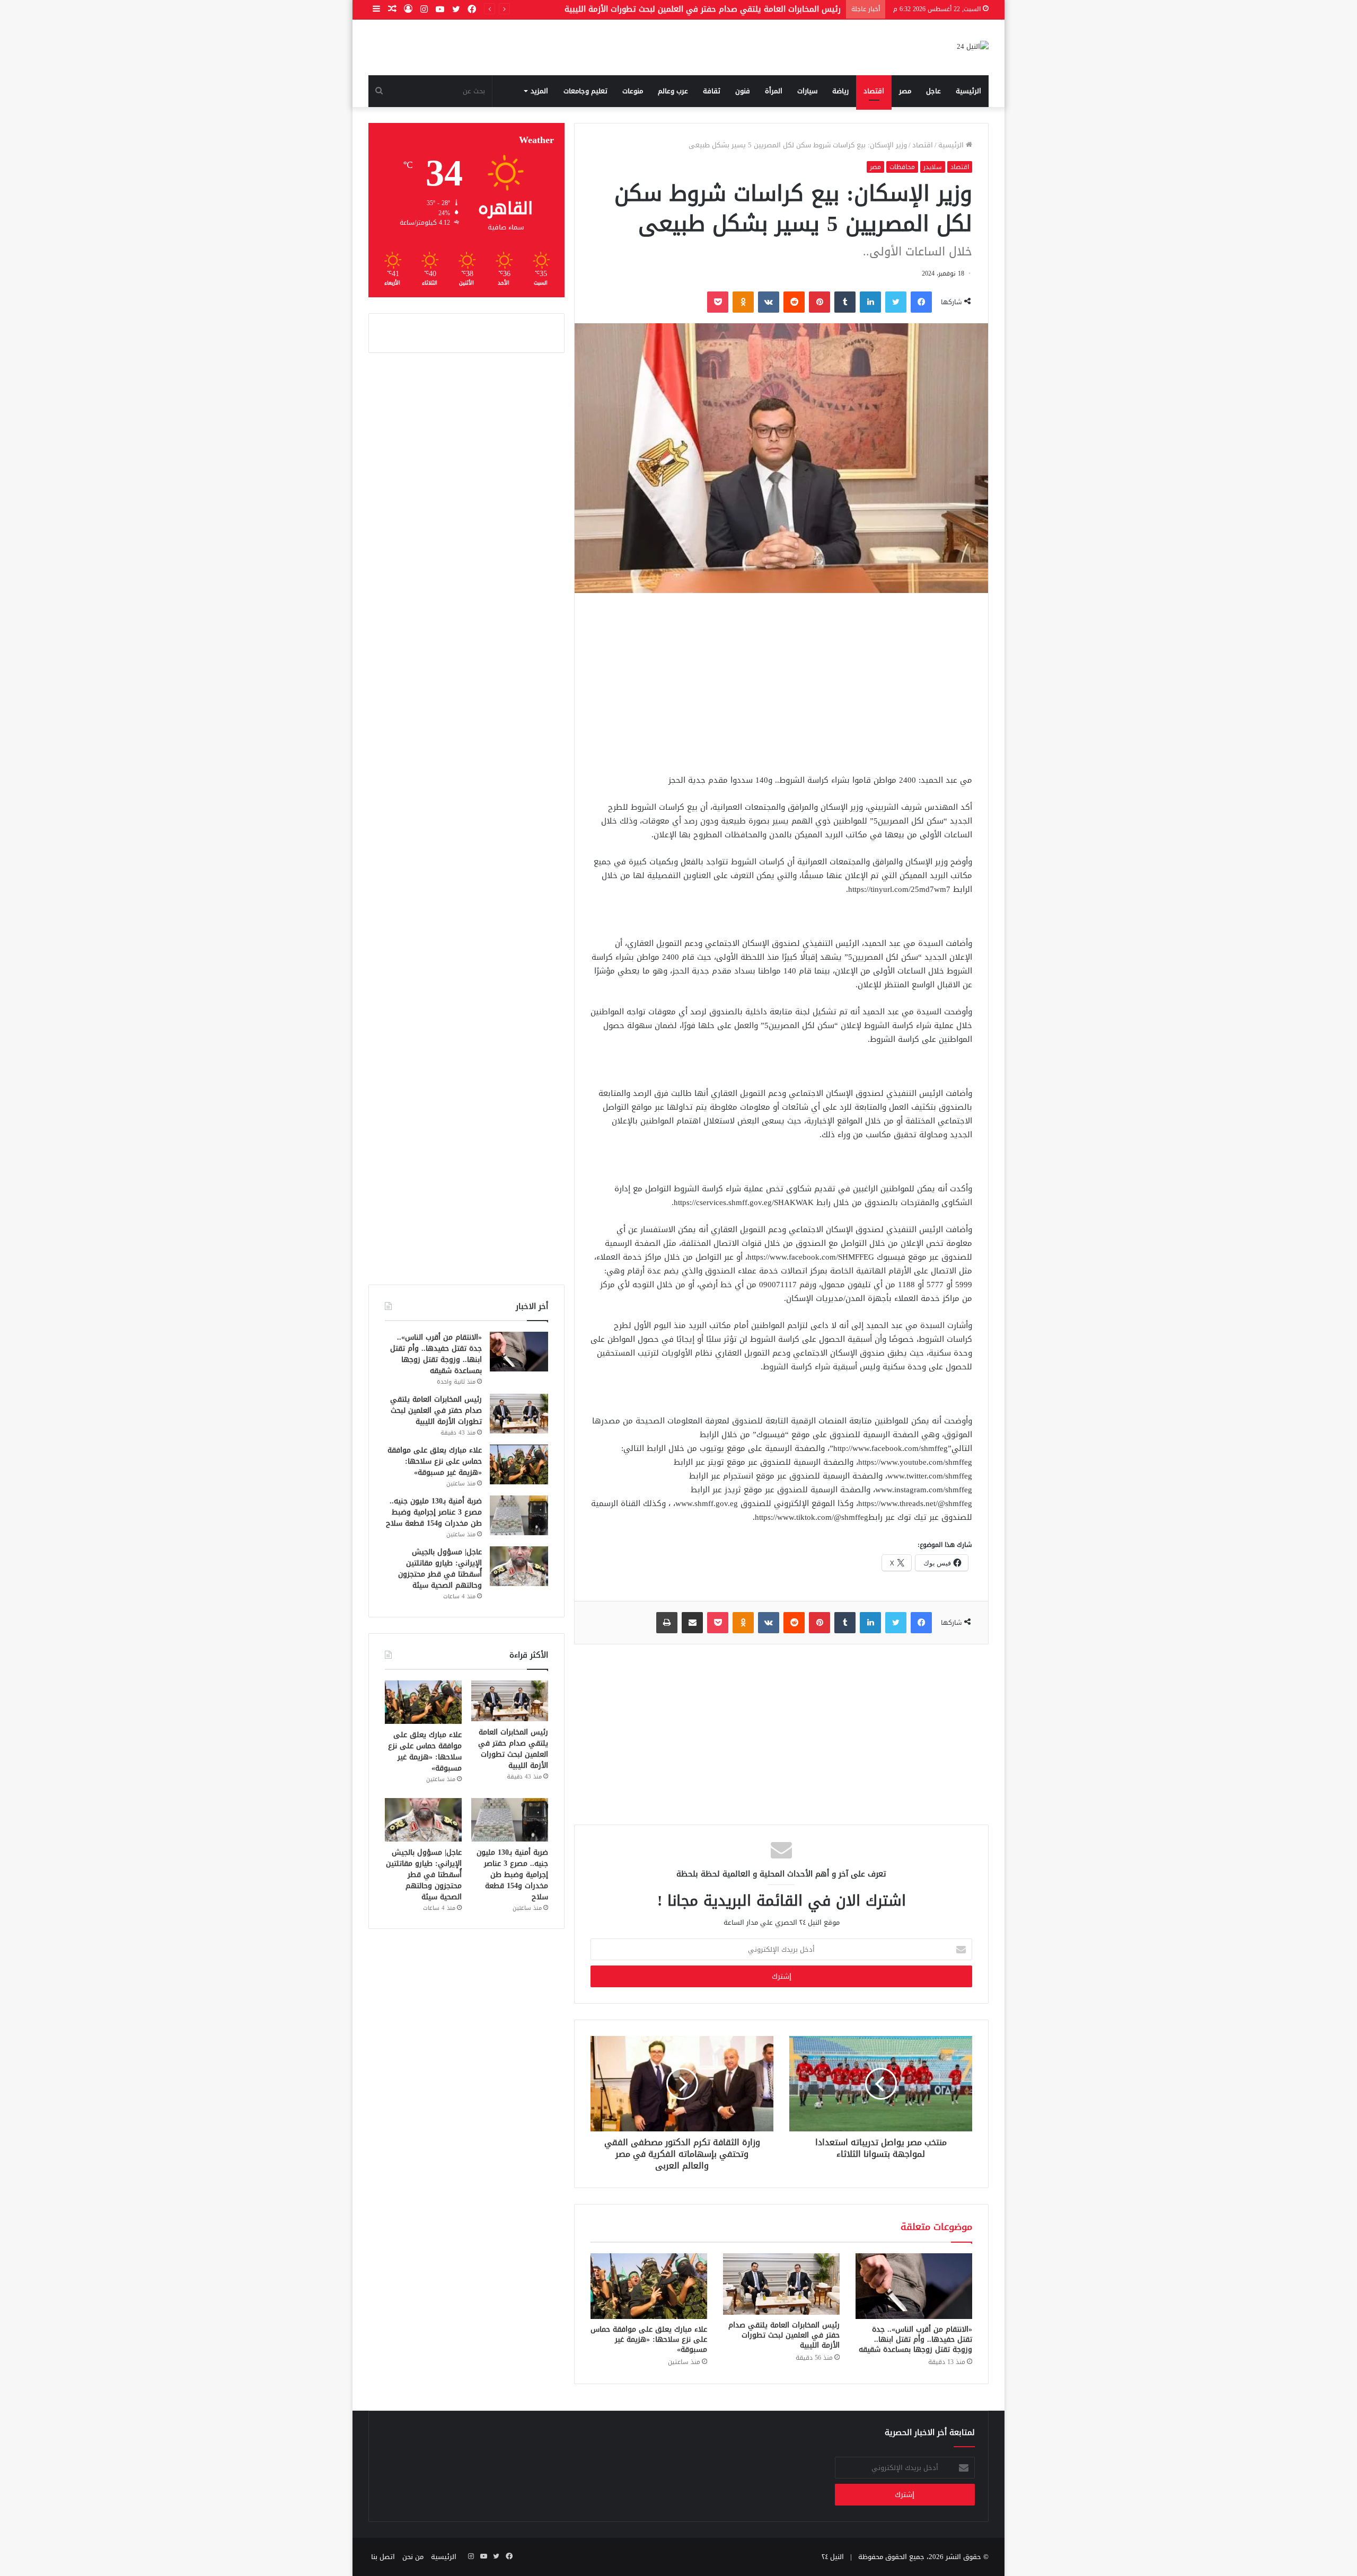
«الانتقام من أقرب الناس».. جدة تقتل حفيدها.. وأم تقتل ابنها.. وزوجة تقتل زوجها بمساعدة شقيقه (915, 2339)
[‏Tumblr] (845, 302)
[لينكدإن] (870, 302)
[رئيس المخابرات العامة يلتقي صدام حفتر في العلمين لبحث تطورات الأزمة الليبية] (781, 2284)
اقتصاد (874, 91)
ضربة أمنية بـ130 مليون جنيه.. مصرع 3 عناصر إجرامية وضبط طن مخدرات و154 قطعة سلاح (434, 1512)
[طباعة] (667, 1623)
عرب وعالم (673, 91)
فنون (743, 91)
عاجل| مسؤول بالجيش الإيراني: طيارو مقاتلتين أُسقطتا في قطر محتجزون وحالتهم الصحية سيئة (440, 1569)
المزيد (539, 91)
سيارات (807, 91)
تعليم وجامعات (585, 91)
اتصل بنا (383, 2557)
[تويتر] (896, 302)
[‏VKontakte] (769, 302)
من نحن (413, 2557)
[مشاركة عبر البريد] (692, 1623)
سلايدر (933, 167)
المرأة (774, 91)
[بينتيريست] (820, 302)
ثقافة (712, 91)
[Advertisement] (781, 683)
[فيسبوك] (921, 302)
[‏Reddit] (794, 302)
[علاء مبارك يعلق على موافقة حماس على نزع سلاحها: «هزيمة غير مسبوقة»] (649, 2286)
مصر (905, 91)
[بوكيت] (718, 302)
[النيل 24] (973, 47)
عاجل (933, 91)
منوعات (633, 91)
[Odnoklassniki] (743, 302)
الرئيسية (968, 91)
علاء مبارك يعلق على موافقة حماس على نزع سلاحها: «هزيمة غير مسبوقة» (649, 2339)
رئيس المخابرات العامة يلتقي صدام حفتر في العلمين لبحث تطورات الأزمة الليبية (784, 2335)
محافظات (902, 167)
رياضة (840, 91)
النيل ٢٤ (833, 2557)
